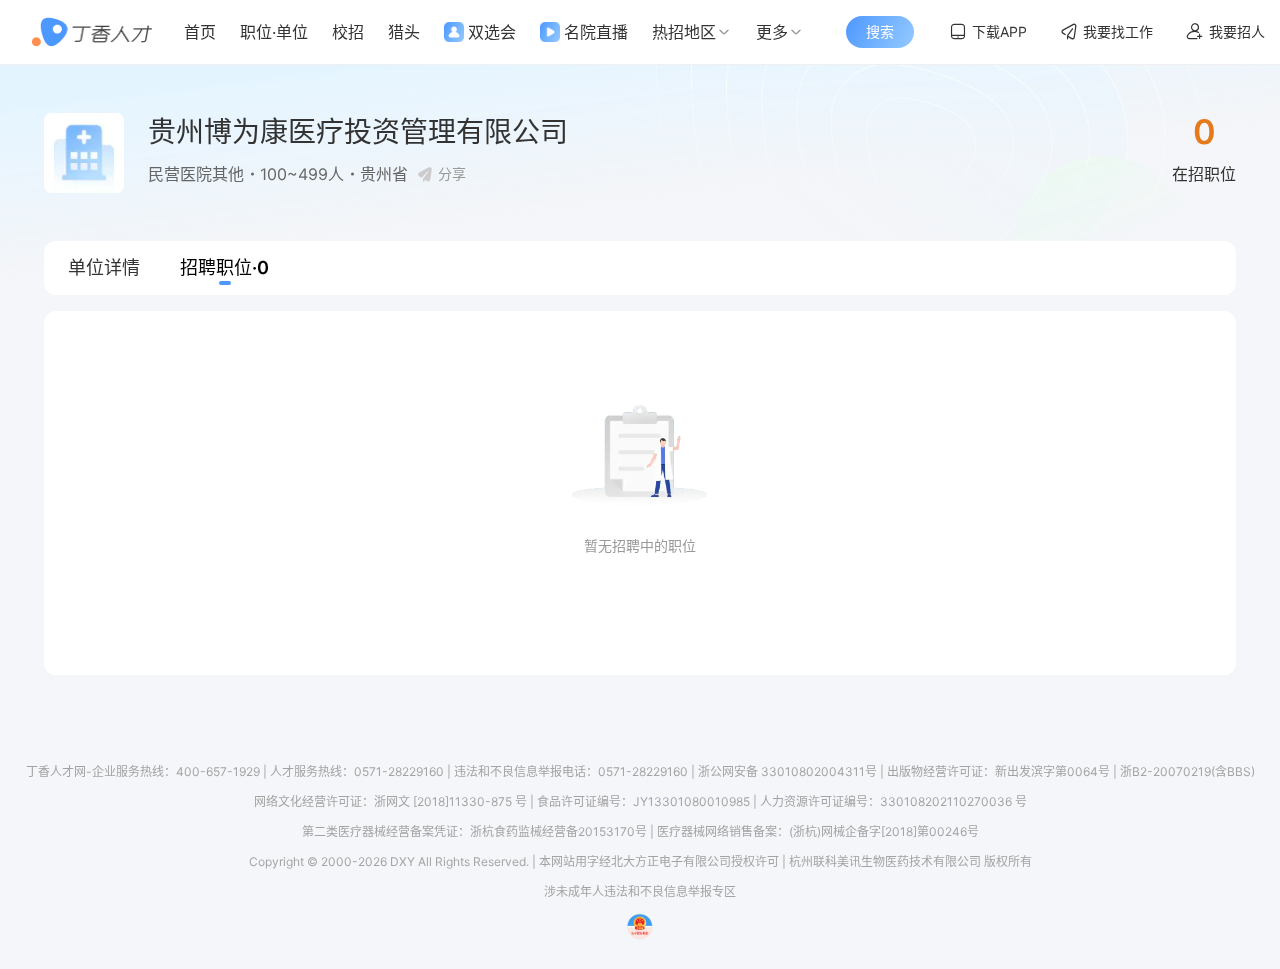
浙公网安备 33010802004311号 (787, 771)
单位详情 (104, 267)
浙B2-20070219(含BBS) (1187, 771)
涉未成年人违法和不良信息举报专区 (640, 891)
